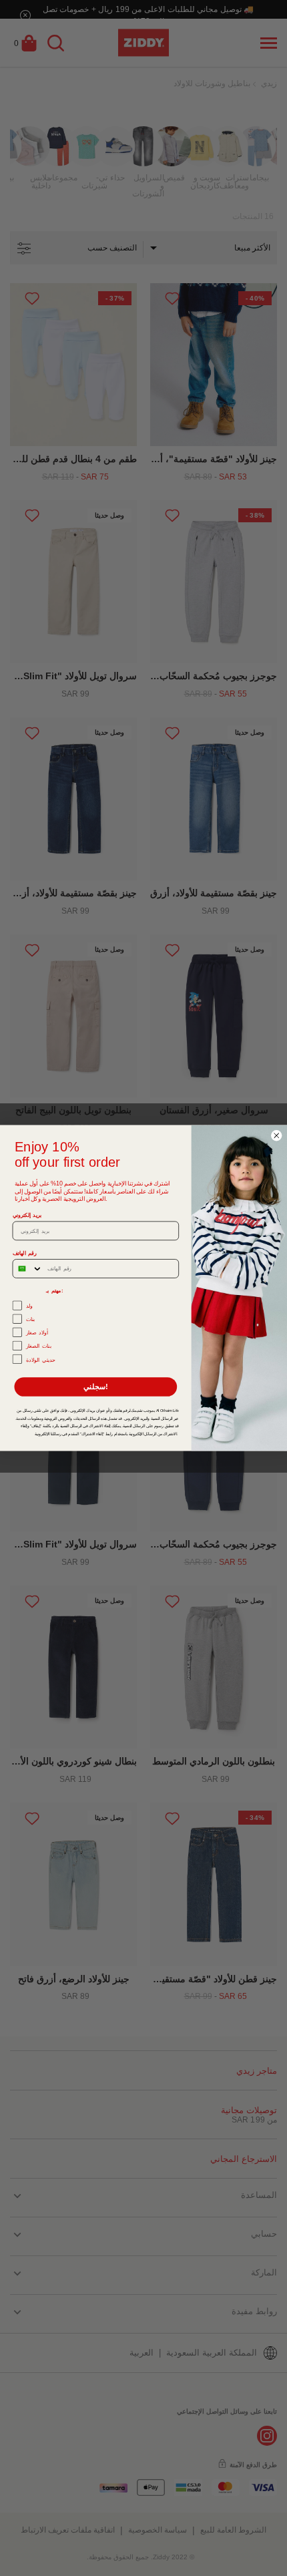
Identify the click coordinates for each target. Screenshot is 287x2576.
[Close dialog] (277, 1136)
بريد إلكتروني (27, 1215)
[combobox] (27, 1269)
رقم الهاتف (25, 1253)
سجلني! (96, 1387)
